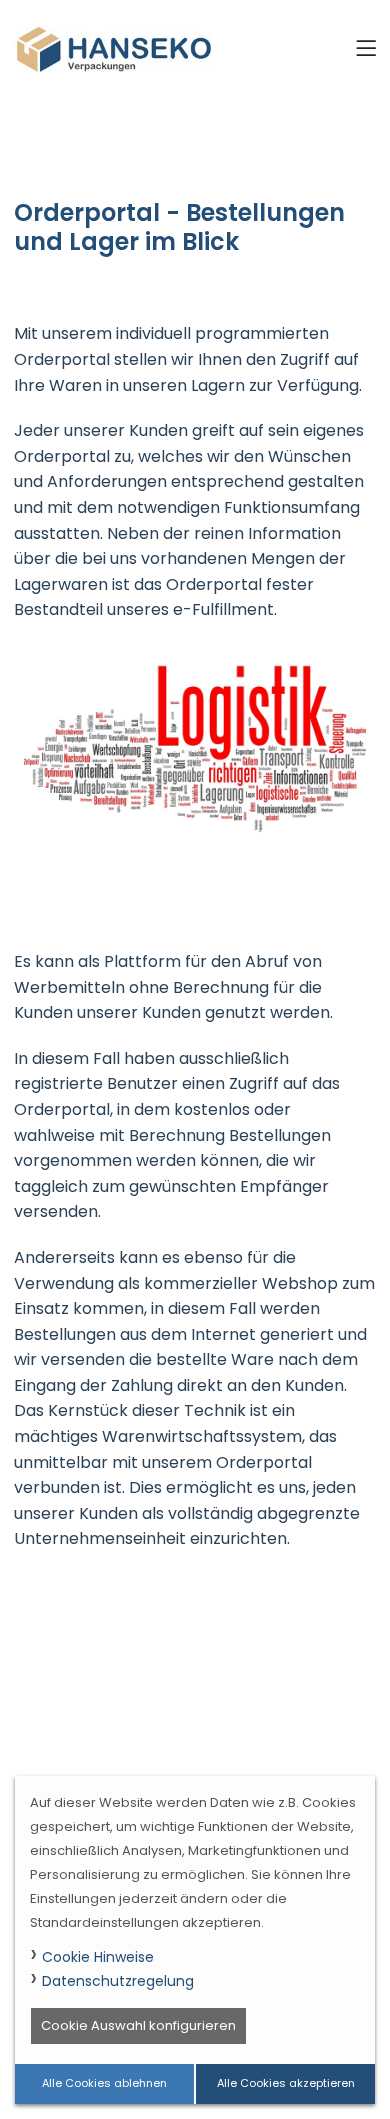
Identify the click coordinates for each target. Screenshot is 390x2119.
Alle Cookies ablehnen (104, 2083)
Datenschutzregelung (118, 1981)
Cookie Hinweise (98, 1957)
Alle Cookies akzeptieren (286, 2083)
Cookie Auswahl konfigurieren (138, 2025)
